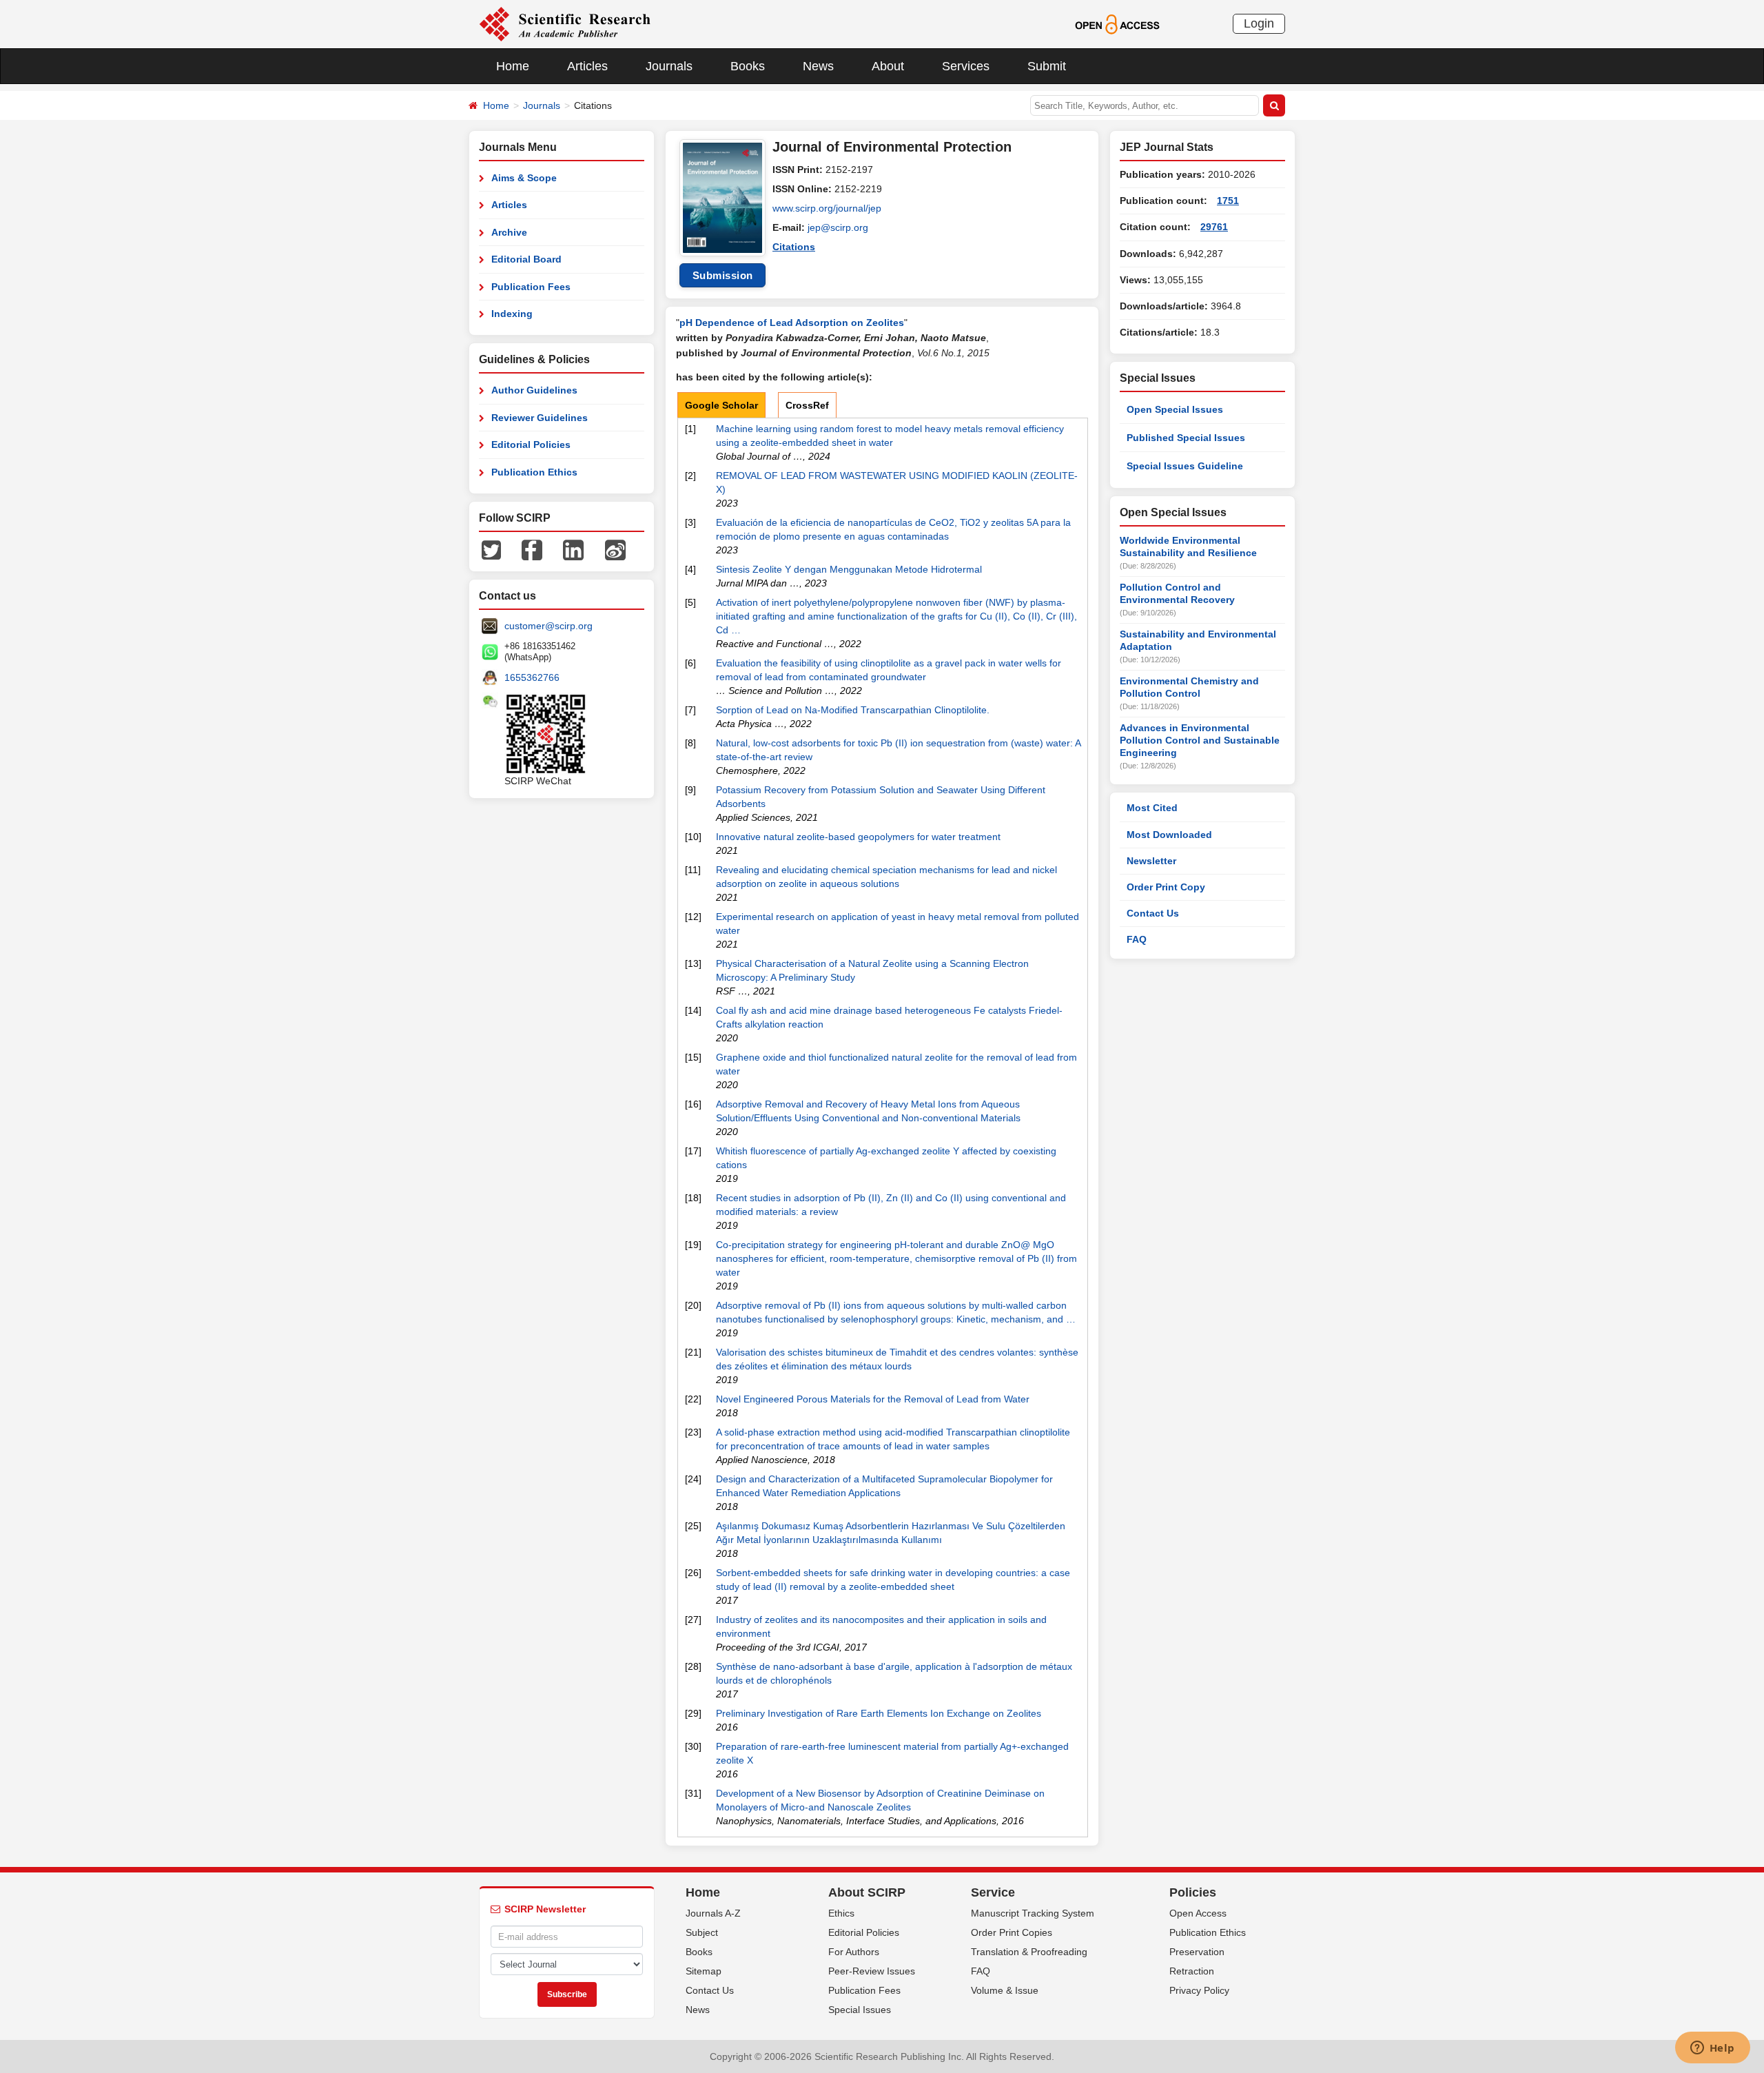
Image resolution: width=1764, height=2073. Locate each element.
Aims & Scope (524, 178)
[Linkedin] (573, 549)
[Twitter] (491, 549)
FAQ (1137, 939)
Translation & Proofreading (1029, 1952)
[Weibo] (615, 549)
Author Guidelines (534, 390)
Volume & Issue (1005, 1990)
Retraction (1192, 1971)
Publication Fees (531, 287)
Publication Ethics (534, 472)
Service (993, 1892)
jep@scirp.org (838, 227)
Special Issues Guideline (1185, 466)
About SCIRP (867, 1892)
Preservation (1197, 1952)
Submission (723, 275)
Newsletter (1151, 861)
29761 (1214, 227)
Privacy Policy (1199, 1990)
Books (748, 66)
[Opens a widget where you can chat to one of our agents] (1712, 2049)
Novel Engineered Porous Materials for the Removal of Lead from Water (873, 1399)
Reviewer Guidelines (540, 418)
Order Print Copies (1012, 1932)
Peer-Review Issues (872, 1971)
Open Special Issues (1175, 409)
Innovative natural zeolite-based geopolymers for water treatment (858, 837)
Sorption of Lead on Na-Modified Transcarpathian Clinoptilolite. (853, 710)
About (888, 66)
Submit (1047, 66)
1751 (1228, 201)
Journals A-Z (713, 1913)
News (818, 66)
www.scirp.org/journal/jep (827, 208)
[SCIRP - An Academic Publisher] (565, 23)
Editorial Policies (531, 445)
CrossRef (807, 405)
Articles (587, 66)
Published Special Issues (1186, 438)
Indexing (512, 314)
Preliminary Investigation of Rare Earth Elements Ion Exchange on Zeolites (879, 1713)
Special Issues (860, 2010)
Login (1259, 23)
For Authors (854, 1952)
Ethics (841, 1913)
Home (513, 66)
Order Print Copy (1166, 887)
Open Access (1198, 1913)
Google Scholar (721, 405)
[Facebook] (532, 549)
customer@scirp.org (548, 626)
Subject (702, 1932)
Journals (669, 66)
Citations (794, 247)
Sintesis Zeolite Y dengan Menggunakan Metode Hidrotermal (849, 569)
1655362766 (532, 677)
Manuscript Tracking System (1033, 1913)
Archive (509, 232)
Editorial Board (526, 259)
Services (966, 66)
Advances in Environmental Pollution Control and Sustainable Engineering (1200, 740)
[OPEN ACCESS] (1117, 23)
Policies (1193, 1892)
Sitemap (704, 1971)
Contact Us (1153, 913)
